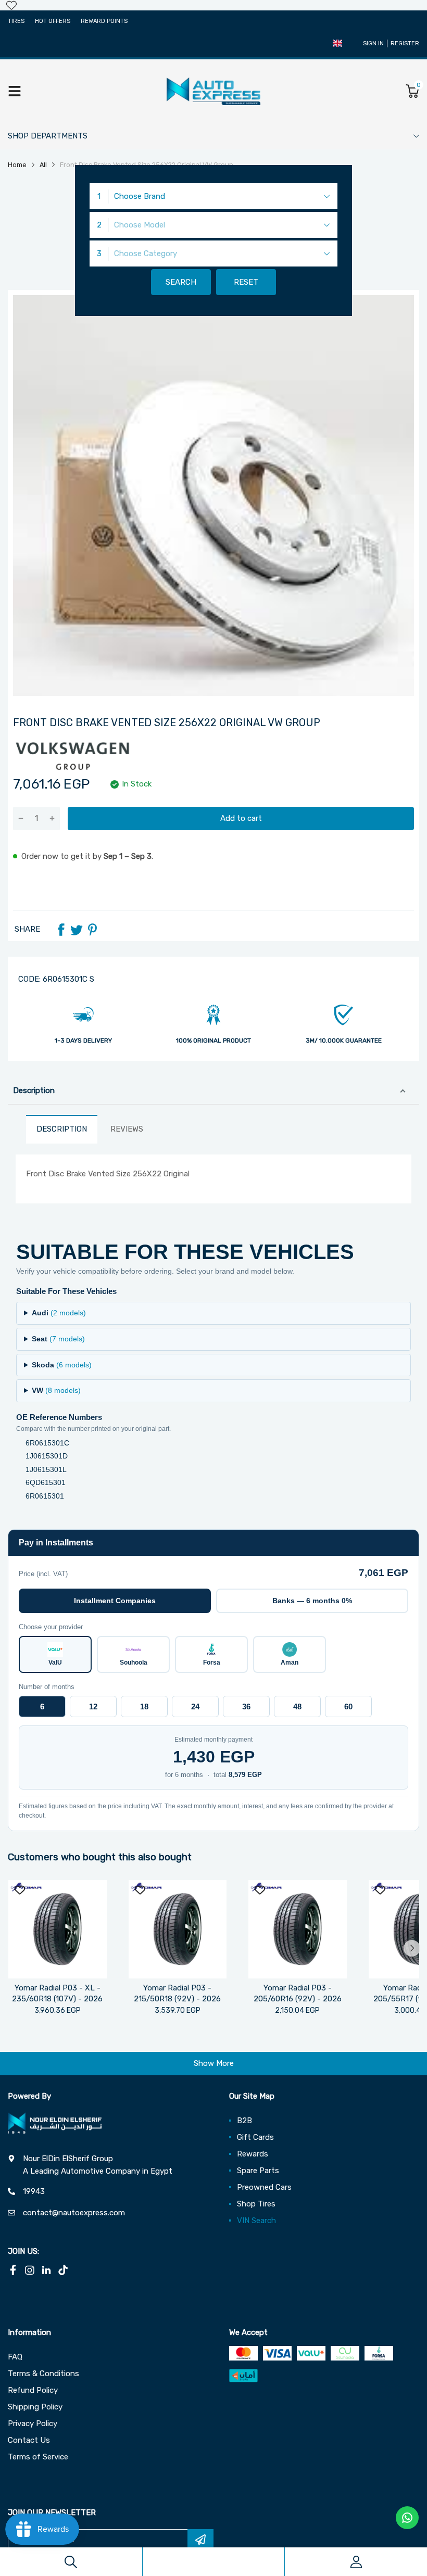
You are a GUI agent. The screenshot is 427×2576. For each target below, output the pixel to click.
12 (93, 1706)
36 (246, 1706)
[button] (337, 43)
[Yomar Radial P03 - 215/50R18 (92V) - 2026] (178, 1929)
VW (56, 1390)
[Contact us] (407, 2518)
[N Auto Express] (213, 91)
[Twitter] (77, 930)
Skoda (62, 1365)
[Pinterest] (92, 930)
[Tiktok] (63, 2270)
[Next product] (412, 1948)
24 (195, 1706)
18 (144, 1706)
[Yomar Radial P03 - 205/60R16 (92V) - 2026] (298, 1929)
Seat (58, 1339)
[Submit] (200, 2540)
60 (348, 1706)
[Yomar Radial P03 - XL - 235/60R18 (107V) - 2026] (58, 1929)
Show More (214, 2063)
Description (34, 1090)
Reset (246, 282)
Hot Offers (53, 21)
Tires (16, 21)
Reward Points (104, 21)
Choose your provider (51, 1627)
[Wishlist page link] (11, 5)
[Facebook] (61, 930)
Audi (59, 1313)
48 (297, 1706)
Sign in (373, 43)
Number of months (47, 1687)
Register (405, 43)
